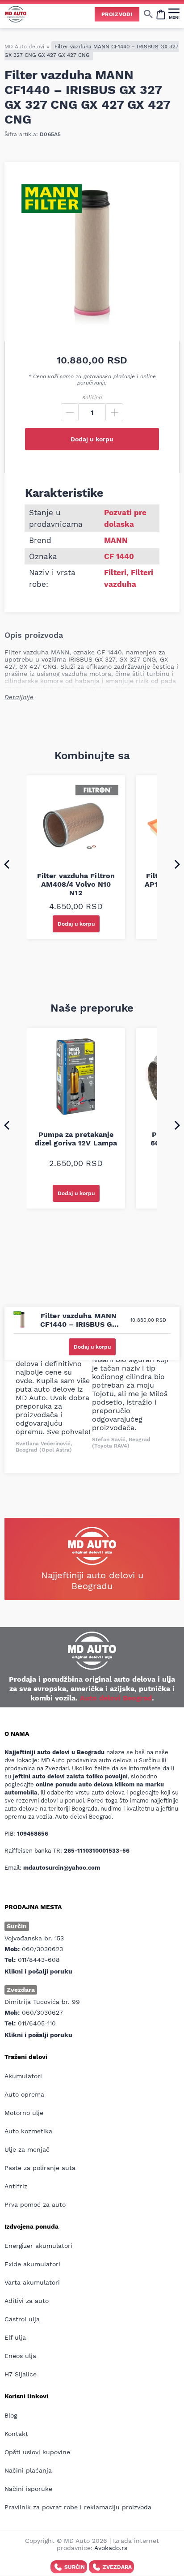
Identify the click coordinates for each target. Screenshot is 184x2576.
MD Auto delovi (24, 47)
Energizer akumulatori (38, 2246)
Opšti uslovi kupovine (37, 2452)
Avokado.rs (111, 2548)
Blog (11, 2415)
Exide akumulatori (32, 2264)
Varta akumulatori (32, 2282)
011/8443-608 (39, 1960)
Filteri (115, 572)
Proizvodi (117, 14)
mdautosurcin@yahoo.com (62, 1868)
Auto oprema (24, 2094)
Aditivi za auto (27, 2301)
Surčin (75, 2567)
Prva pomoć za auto (35, 2204)
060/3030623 (42, 1949)
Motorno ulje (24, 2113)
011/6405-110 (37, 2023)
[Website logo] (16, 14)
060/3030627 (42, 2012)
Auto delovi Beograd (116, 1698)
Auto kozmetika (28, 2131)
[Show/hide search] (148, 14)
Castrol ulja (22, 2319)
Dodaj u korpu (92, 439)
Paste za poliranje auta (40, 2168)
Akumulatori (23, 2076)
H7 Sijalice (21, 2374)
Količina (92, 397)
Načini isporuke (28, 2489)
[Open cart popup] (161, 14)
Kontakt (16, 2434)
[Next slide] (177, 864)
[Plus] (114, 412)
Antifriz (16, 2186)
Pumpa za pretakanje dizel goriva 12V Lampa (76, 1139)
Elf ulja (15, 2337)
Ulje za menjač (27, 2149)
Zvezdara (117, 2567)
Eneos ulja (20, 2356)
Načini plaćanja (28, 2470)
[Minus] (70, 412)
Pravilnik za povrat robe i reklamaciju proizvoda (78, 2507)
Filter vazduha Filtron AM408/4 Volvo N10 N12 (76, 884)
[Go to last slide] (7, 864)
